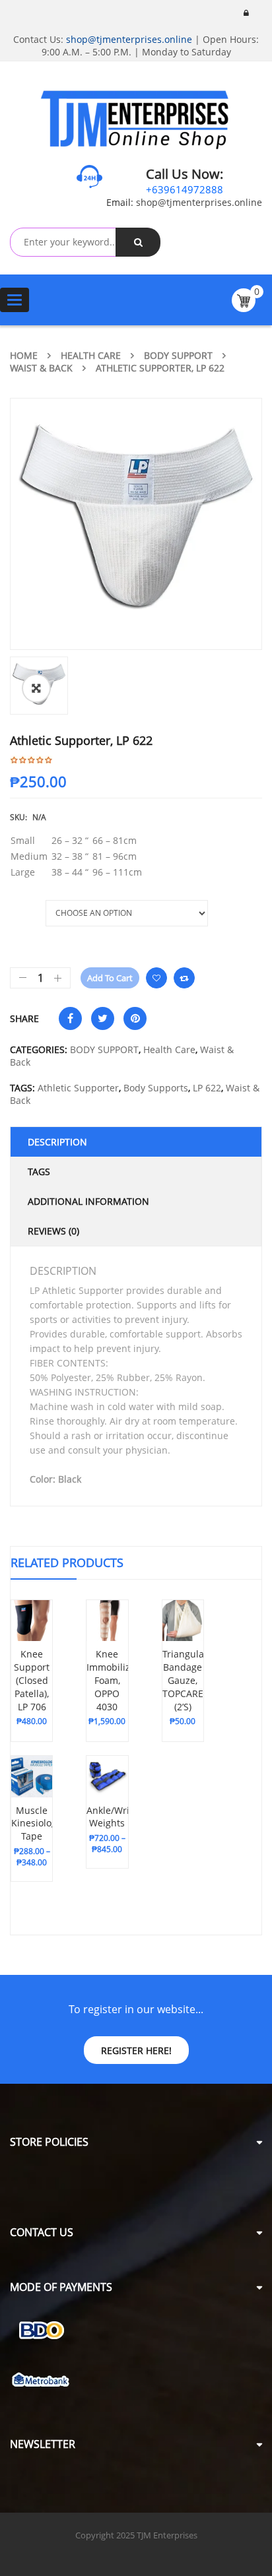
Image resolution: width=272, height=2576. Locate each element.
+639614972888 (185, 189)
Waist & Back (41, 368)
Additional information (88, 1201)
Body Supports (156, 1088)
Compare (184, 978)
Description (57, 1142)
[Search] (138, 242)
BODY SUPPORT (178, 355)
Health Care (91, 355)
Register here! (136, 2050)
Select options (34, 1692)
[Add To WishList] (32, 1711)
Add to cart (110, 978)
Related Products (67, 1562)
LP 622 (207, 1088)
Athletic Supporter (78, 1088)
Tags (39, 1172)
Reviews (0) (53, 1231)
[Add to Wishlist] (156, 978)
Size (20, 907)
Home (24, 355)
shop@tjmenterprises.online (129, 39)
